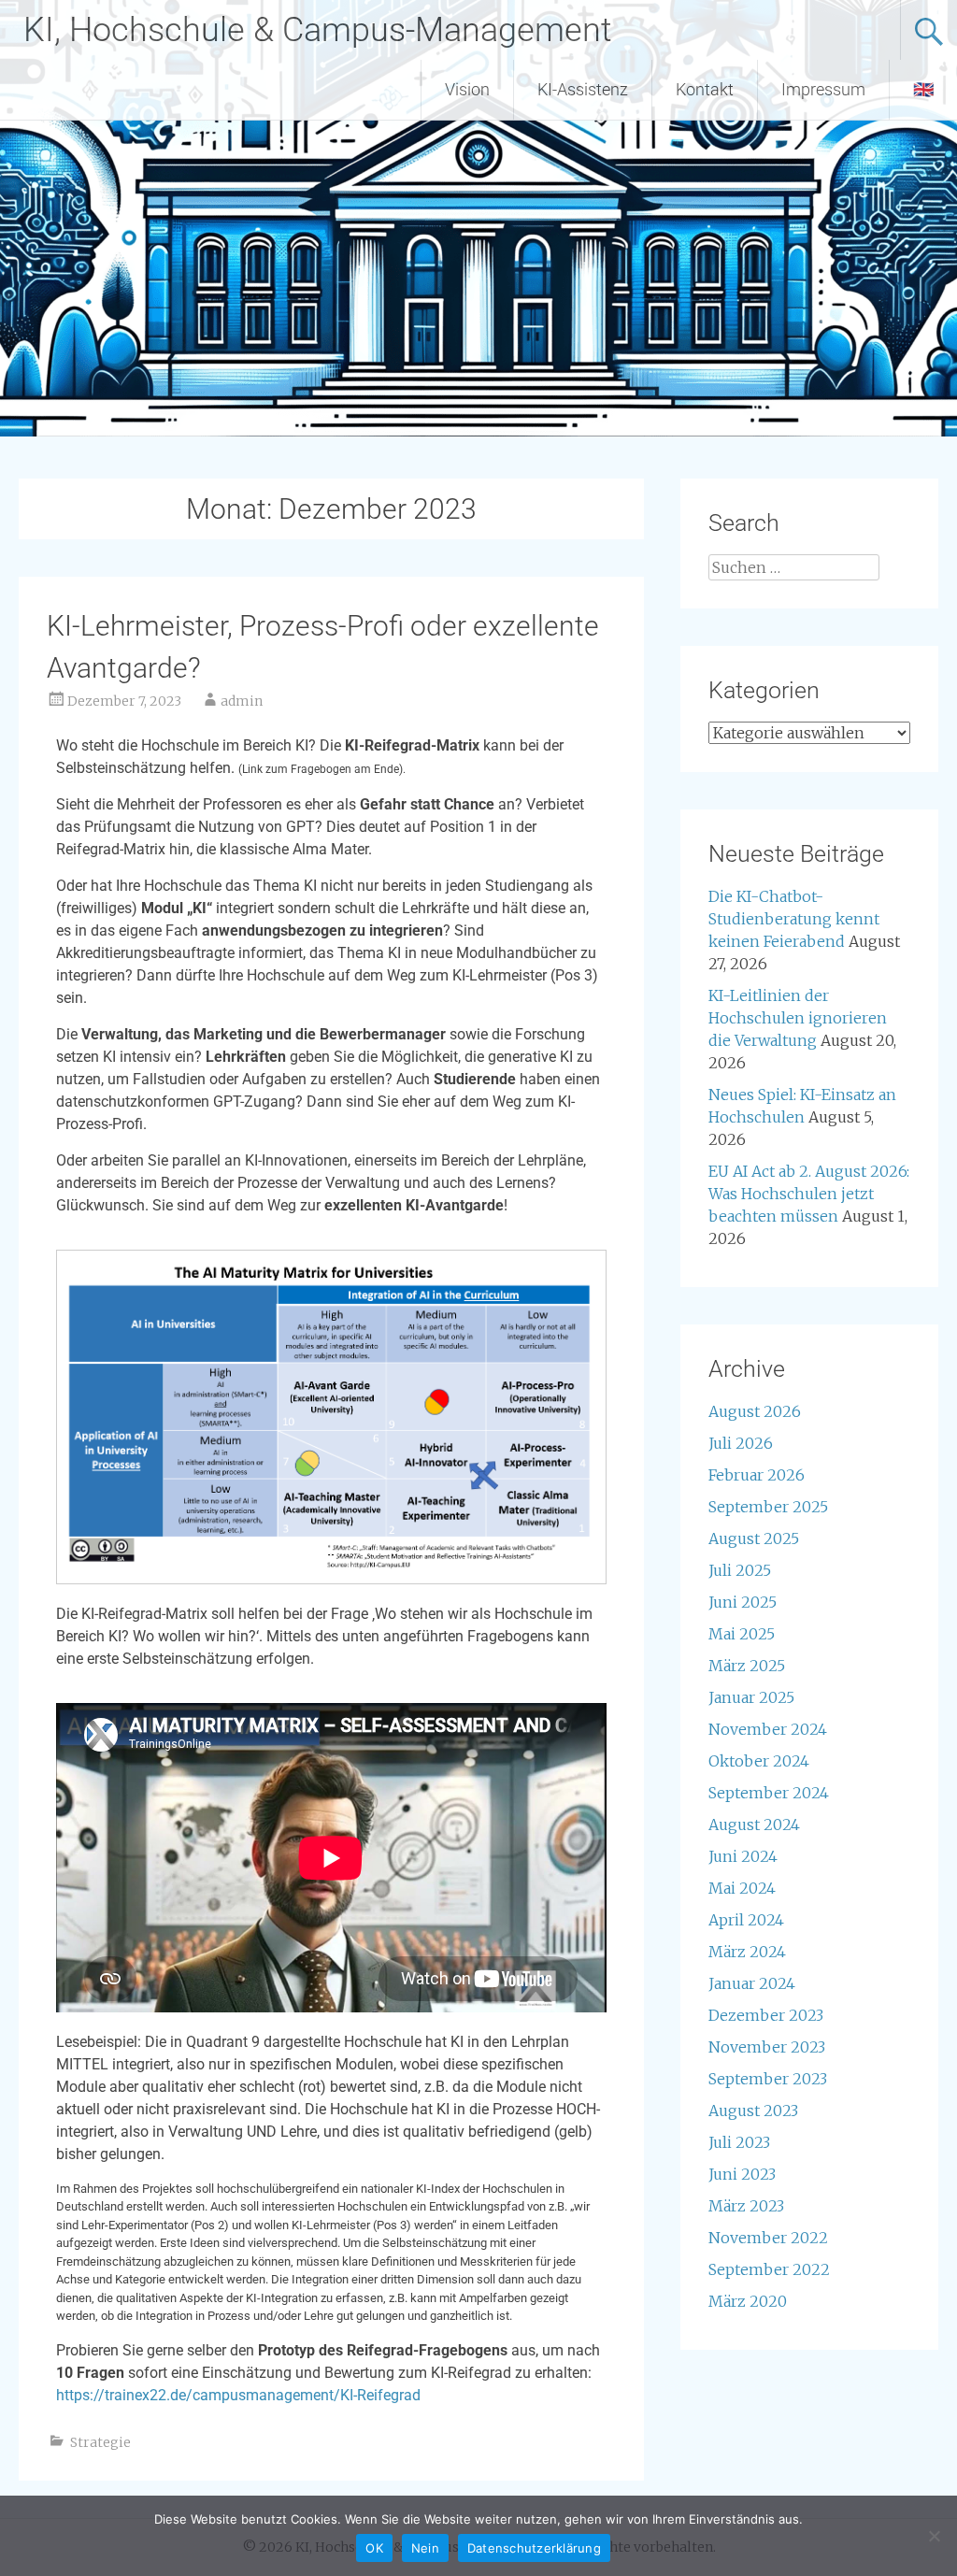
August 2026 (755, 1411)
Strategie (100, 2442)
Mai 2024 (742, 1888)
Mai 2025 (742, 1634)
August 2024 (754, 1825)
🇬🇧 (923, 89)
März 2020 (748, 2301)
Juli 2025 (740, 1570)
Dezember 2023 (766, 2015)
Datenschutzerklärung (534, 2548)
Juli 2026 (741, 1443)
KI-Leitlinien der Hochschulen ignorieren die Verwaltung (798, 1018)
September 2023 (768, 2079)
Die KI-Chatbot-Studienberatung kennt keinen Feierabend (794, 919)
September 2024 (769, 1793)
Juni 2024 (743, 1856)
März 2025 (747, 1666)
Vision (467, 89)
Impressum (823, 89)
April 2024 (746, 1920)
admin (242, 701)
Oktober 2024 (759, 1761)
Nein (425, 2548)
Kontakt (705, 89)
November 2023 (767, 2047)
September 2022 (769, 2269)
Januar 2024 (752, 1983)
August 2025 (754, 1538)
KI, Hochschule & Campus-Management (318, 30)
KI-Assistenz (583, 89)
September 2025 (768, 1507)
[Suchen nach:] (793, 567)
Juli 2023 (739, 2142)
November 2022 (768, 2238)
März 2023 (746, 2206)
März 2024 (747, 1952)
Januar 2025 (751, 1697)
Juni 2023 (742, 2174)
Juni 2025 (743, 1602)
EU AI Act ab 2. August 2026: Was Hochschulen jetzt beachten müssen (809, 1194)
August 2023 (753, 2111)
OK (374, 2548)
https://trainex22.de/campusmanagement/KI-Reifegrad (238, 2395)
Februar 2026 (757, 1475)
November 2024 (768, 1729)
